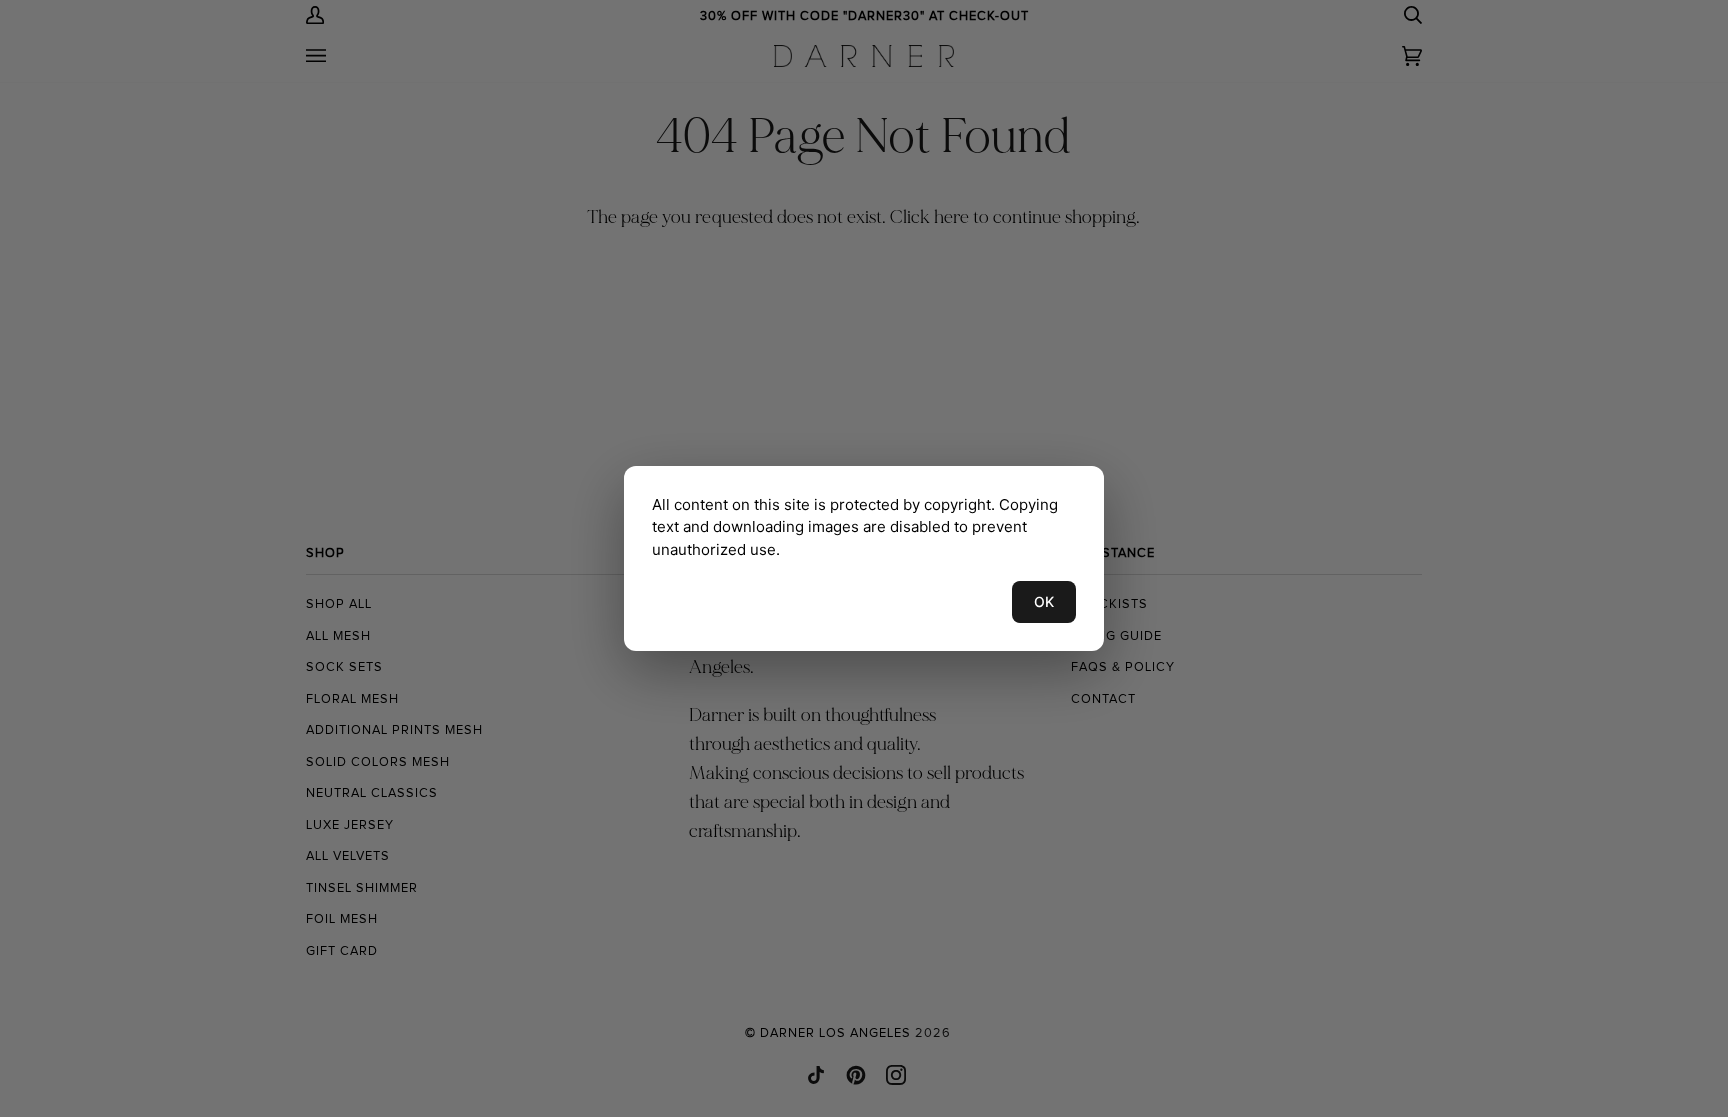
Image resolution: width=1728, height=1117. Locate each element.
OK (1044, 601)
